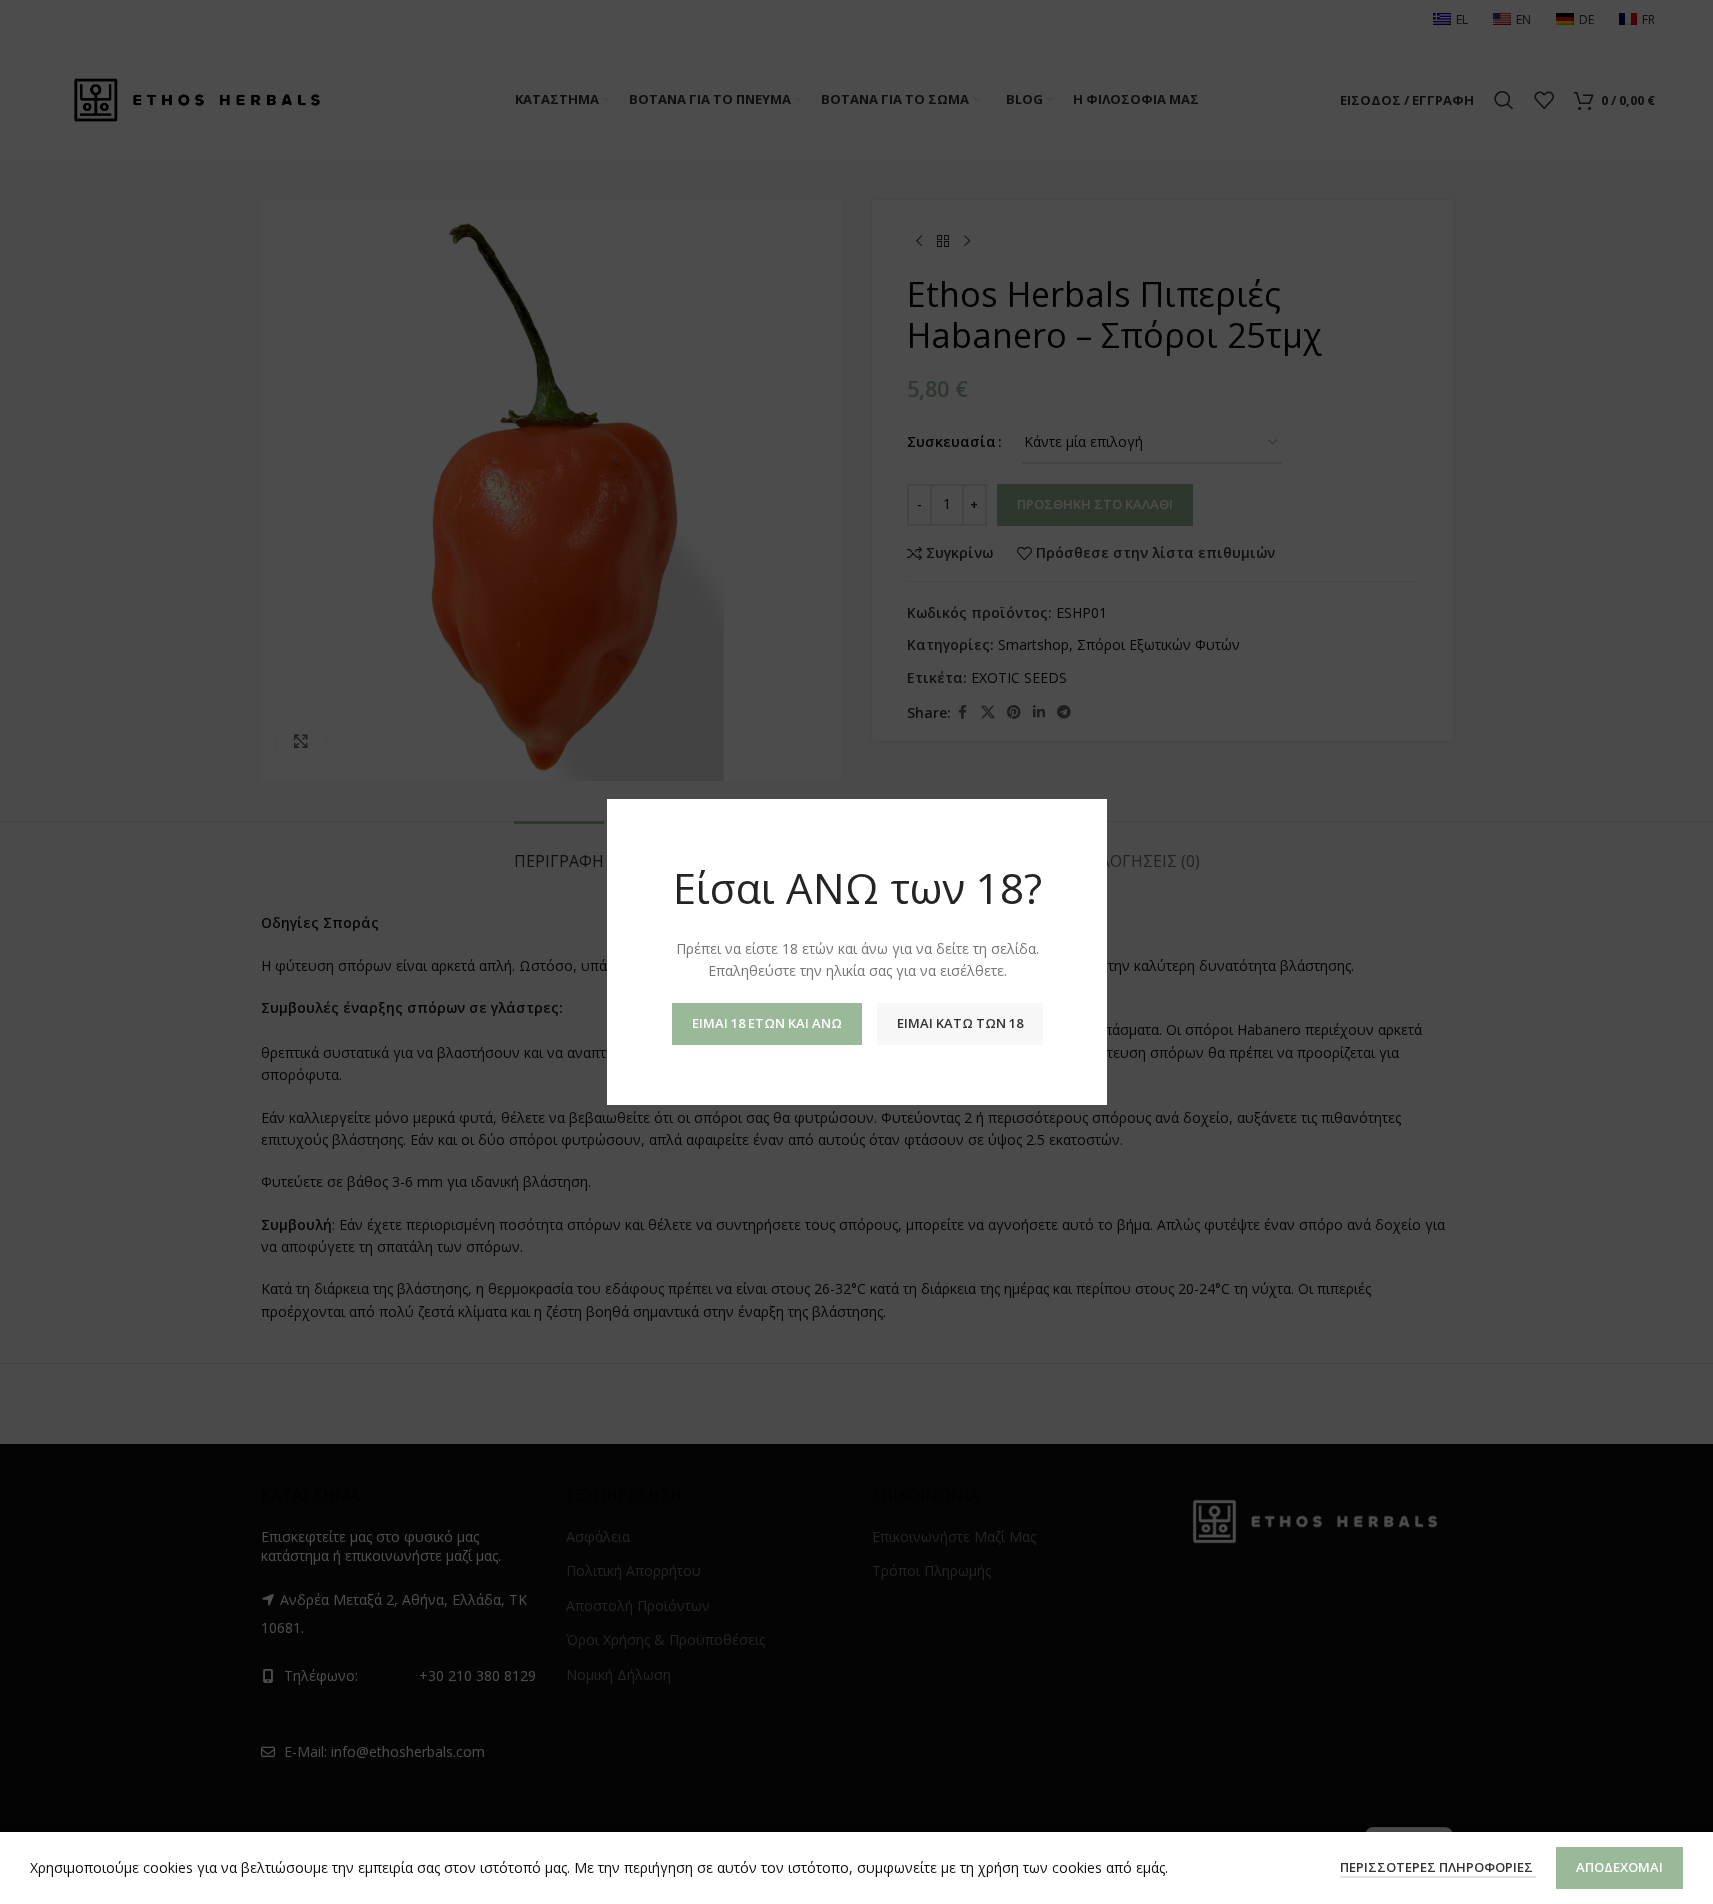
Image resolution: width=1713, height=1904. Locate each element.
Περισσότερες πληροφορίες (1438, 1867)
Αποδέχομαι (1619, 1867)
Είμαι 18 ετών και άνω (766, 1023)
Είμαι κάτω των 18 (959, 1023)
